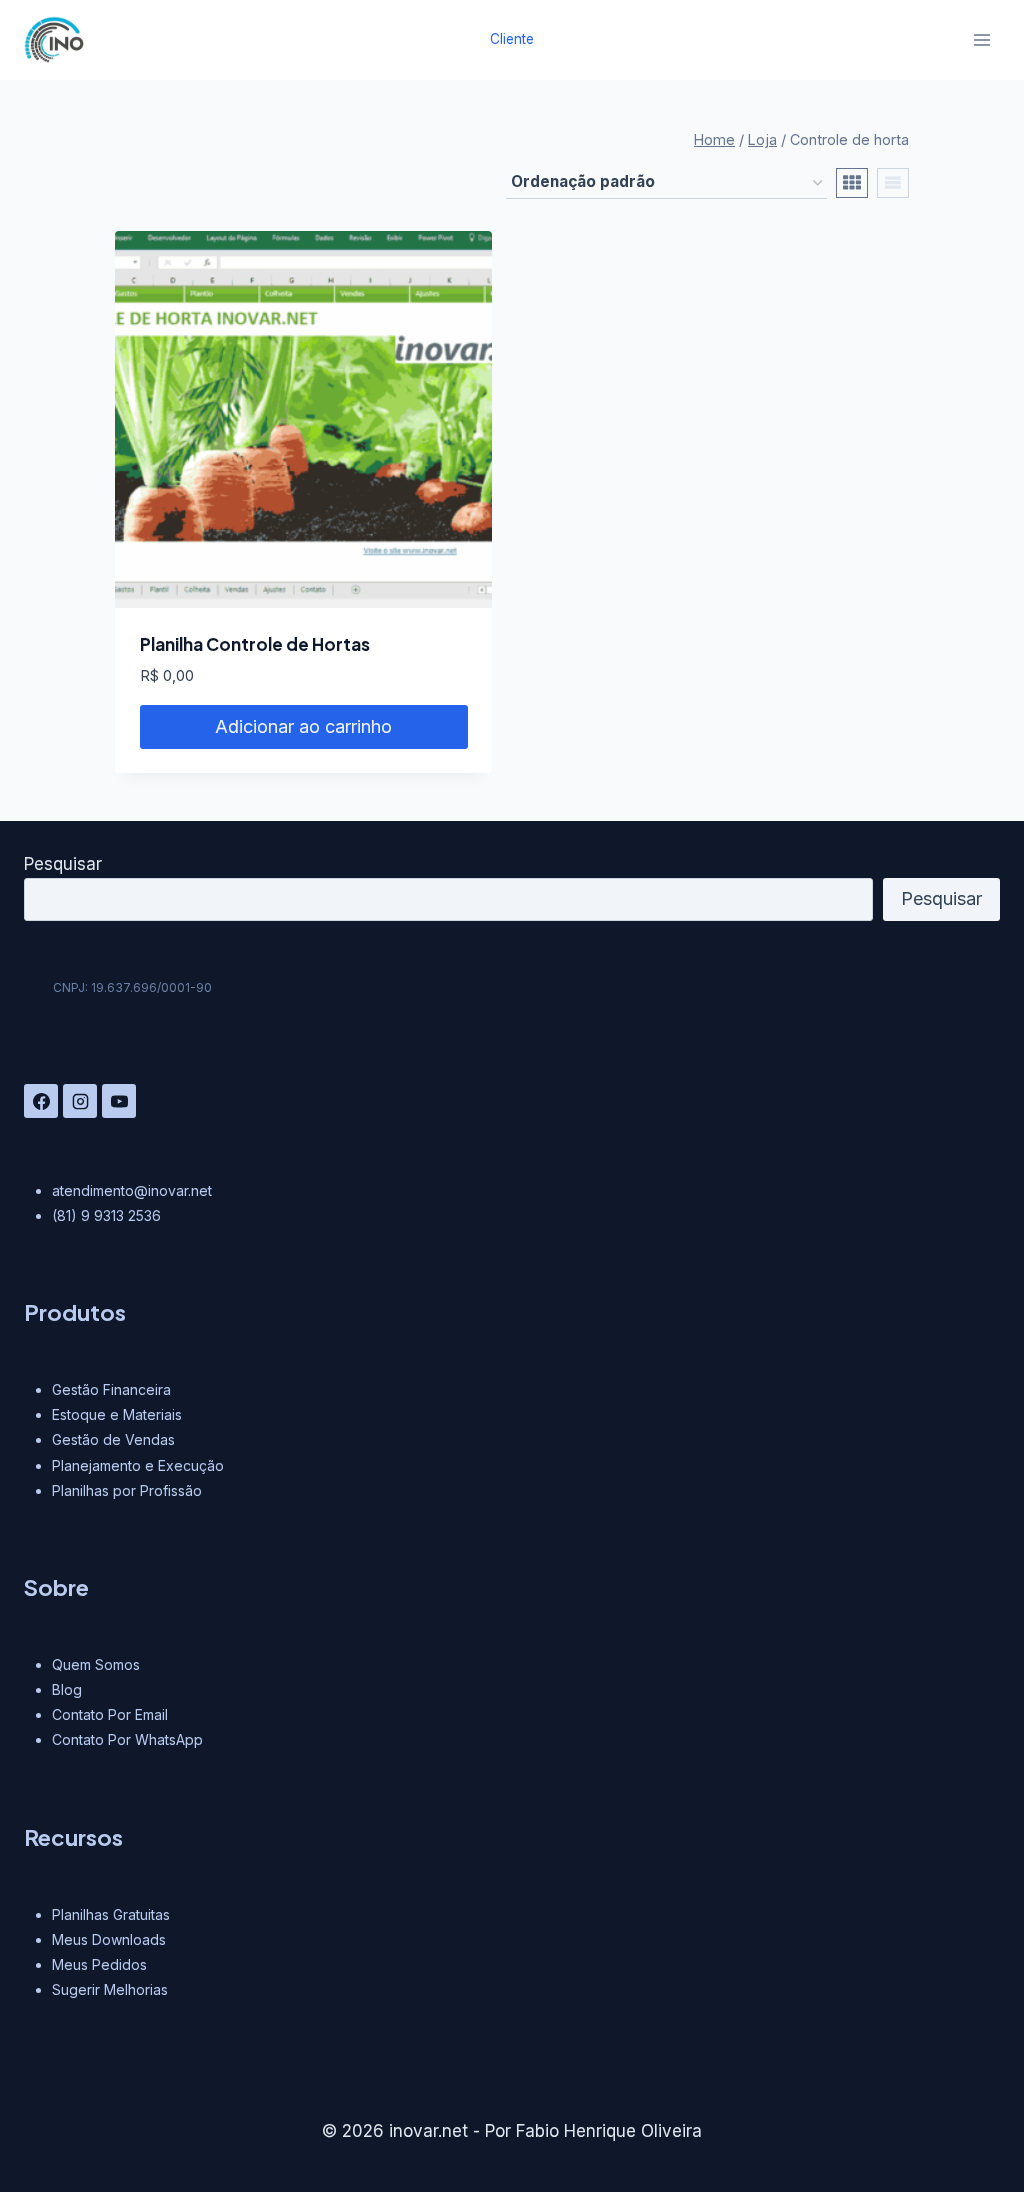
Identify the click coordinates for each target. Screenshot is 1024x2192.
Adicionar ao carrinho (303, 726)
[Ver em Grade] (852, 183)
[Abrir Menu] (981, 39)
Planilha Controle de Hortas (255, 644)
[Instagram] (80, 1101)
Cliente (512, 39)
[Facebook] (41, 1101)
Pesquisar (63, 864)
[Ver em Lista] (893, 183)
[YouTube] (119, 1101)
